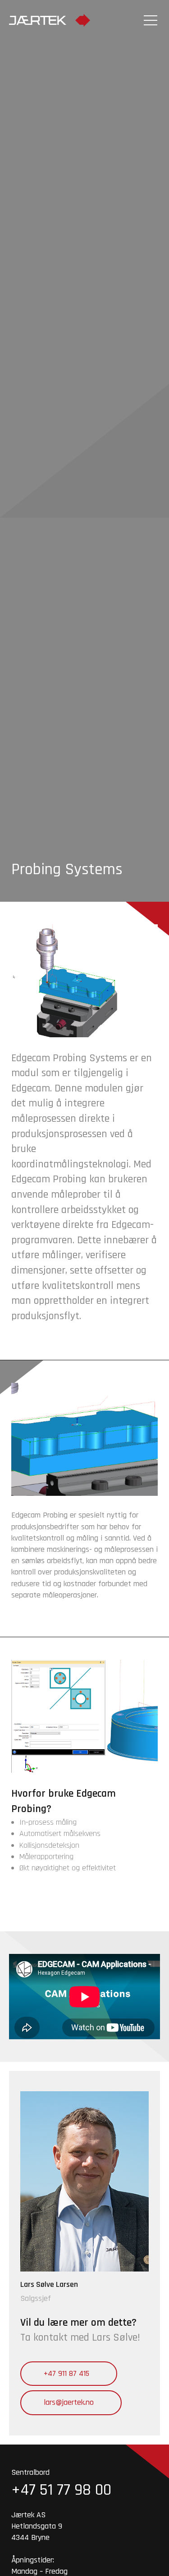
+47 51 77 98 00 (61, 2490)
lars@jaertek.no (69, 2402)
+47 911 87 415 (66, 2373)
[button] (149, 19)
